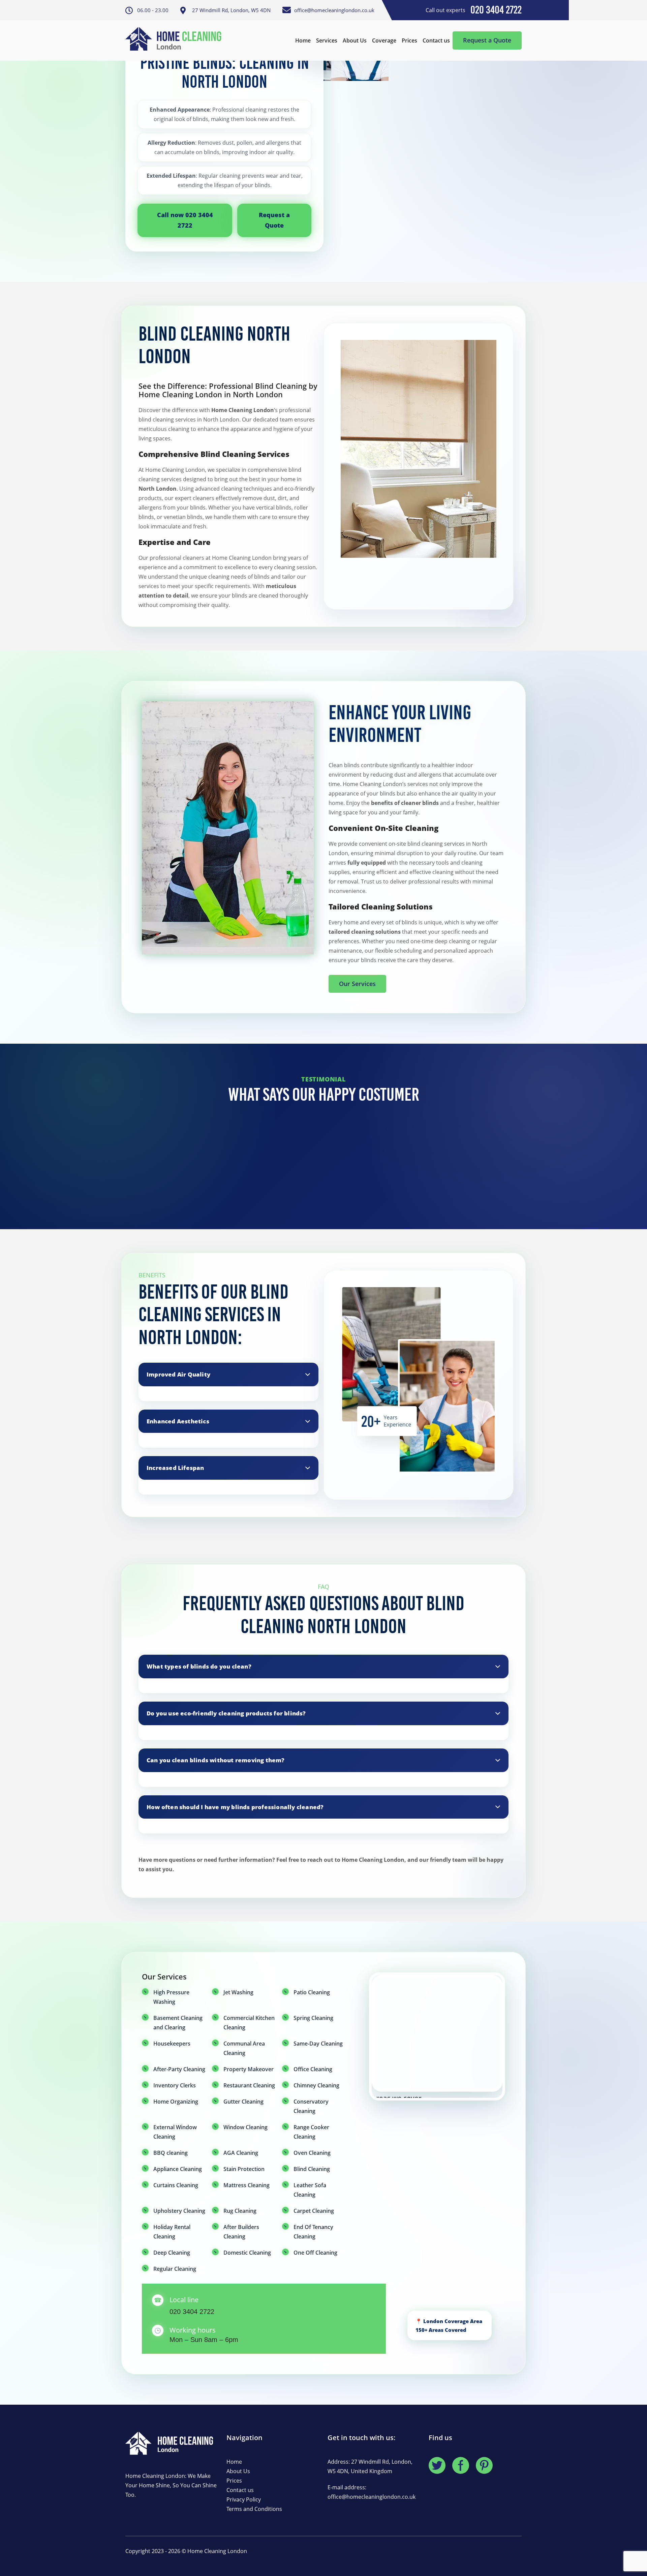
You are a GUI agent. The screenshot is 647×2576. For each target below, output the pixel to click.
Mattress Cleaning (247, 2185)
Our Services (357, 984)
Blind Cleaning (312, 2169)
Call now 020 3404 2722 (185, 220)
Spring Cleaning (313, 2018)
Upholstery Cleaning (179, 2211)
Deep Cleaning (172, 2253)
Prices (409, 40)
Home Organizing (176, 2102)
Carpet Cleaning (314, 2211)
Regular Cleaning (175, 2269)
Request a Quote (487, 40)
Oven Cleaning (312, 2153)
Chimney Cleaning (316, 2085)
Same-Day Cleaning (318, 2044)
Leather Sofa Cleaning (310, 2190)
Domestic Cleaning (247, 2253)
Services (327, 40)
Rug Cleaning (240, 2211)
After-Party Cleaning (179, 2069)
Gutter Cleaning (243, 2102)
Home (303, 40)
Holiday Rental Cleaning (172, 2232)
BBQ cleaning (171, 2153)
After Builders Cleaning (241, 2232)
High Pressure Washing (171, 1997)
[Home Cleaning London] (177, 40)
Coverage (384, 40)
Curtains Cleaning (176, 2185)
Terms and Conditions (254, 2509)
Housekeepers (172, 2044)
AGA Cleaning (241, 2153)
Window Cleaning (245, 2127)
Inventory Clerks (175, 2085)
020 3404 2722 (192, 2312)
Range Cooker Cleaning (311, 2132)
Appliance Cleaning (178, 2169)
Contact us (436, 40)
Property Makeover (249, 2069)
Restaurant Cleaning (249, 2085)
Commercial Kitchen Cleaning (249, 2023)
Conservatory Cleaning (311, 2106)
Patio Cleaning (312, 1992)
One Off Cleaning (315, 2253)
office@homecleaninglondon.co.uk (372, 2497)
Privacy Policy (244, 2499)
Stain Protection (244, 2169)
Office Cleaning (313, 2069)
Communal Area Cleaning (244, 2048)
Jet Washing (238, 1992)
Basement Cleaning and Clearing (178, 2023)
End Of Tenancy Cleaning (313, 2232)
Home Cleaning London (217, 2551)
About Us (355, 40)
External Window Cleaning (175, 2132)
